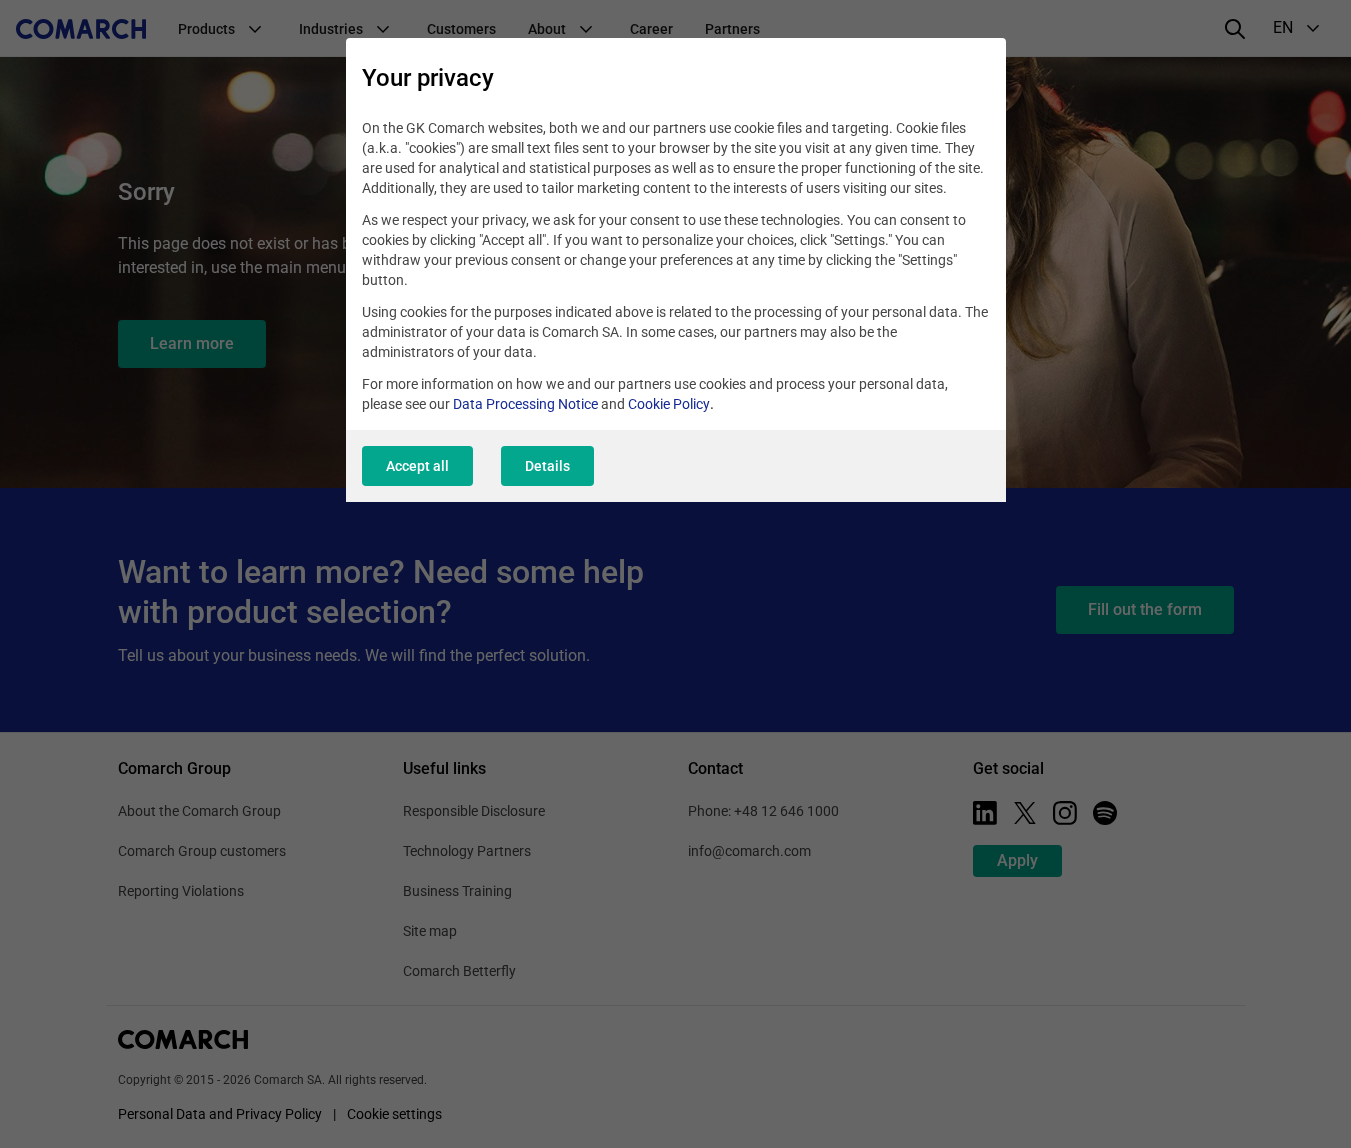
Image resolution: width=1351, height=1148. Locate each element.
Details (547, 466)
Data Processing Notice (525, 404)
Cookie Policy (669, 404)
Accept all (417, 466)
